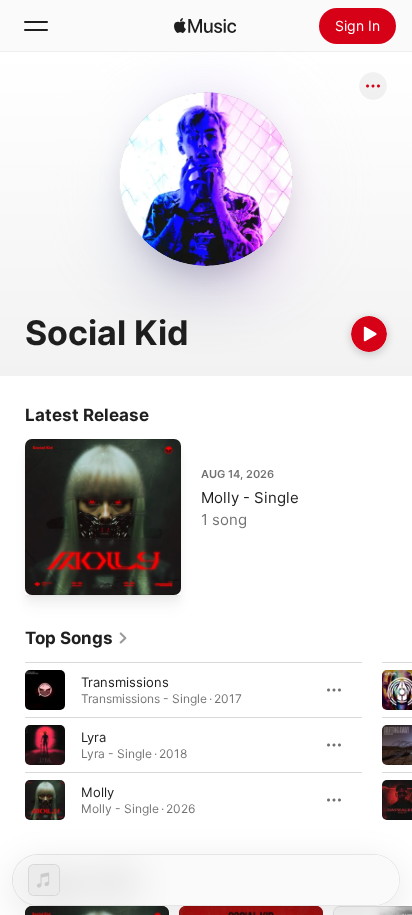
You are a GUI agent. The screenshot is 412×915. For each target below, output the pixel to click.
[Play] (369, 334)
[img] (205, 26)
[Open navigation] (36, 26)
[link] (77, 638)
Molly (97, 792)
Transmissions (125, 682)
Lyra (93, 737)
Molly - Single (250, 497)
